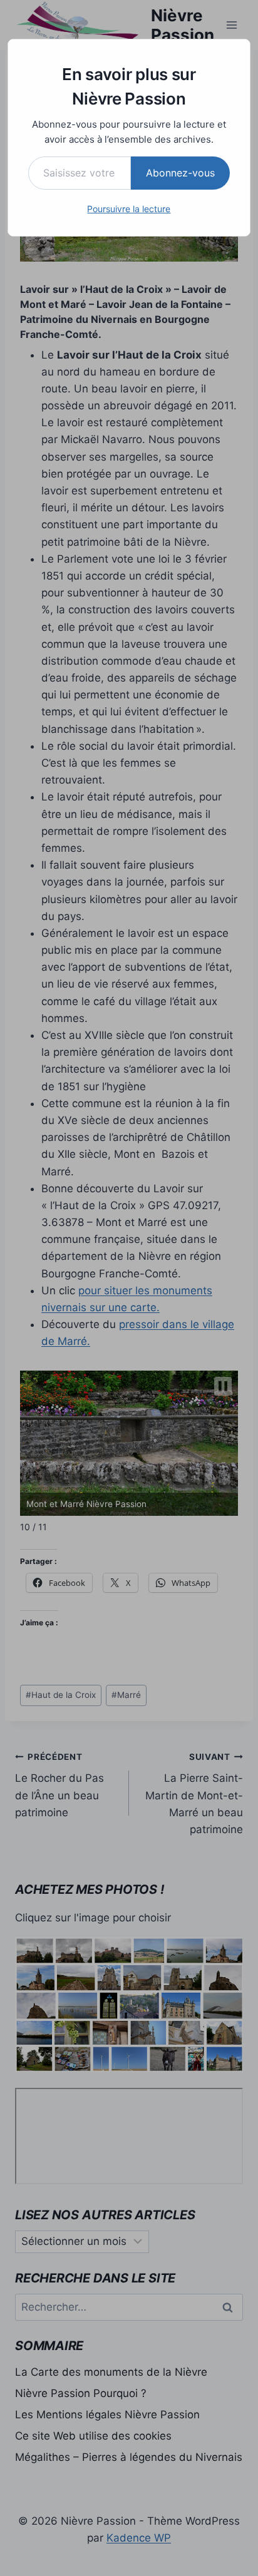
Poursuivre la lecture (129, 209)
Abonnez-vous (180, 173)
